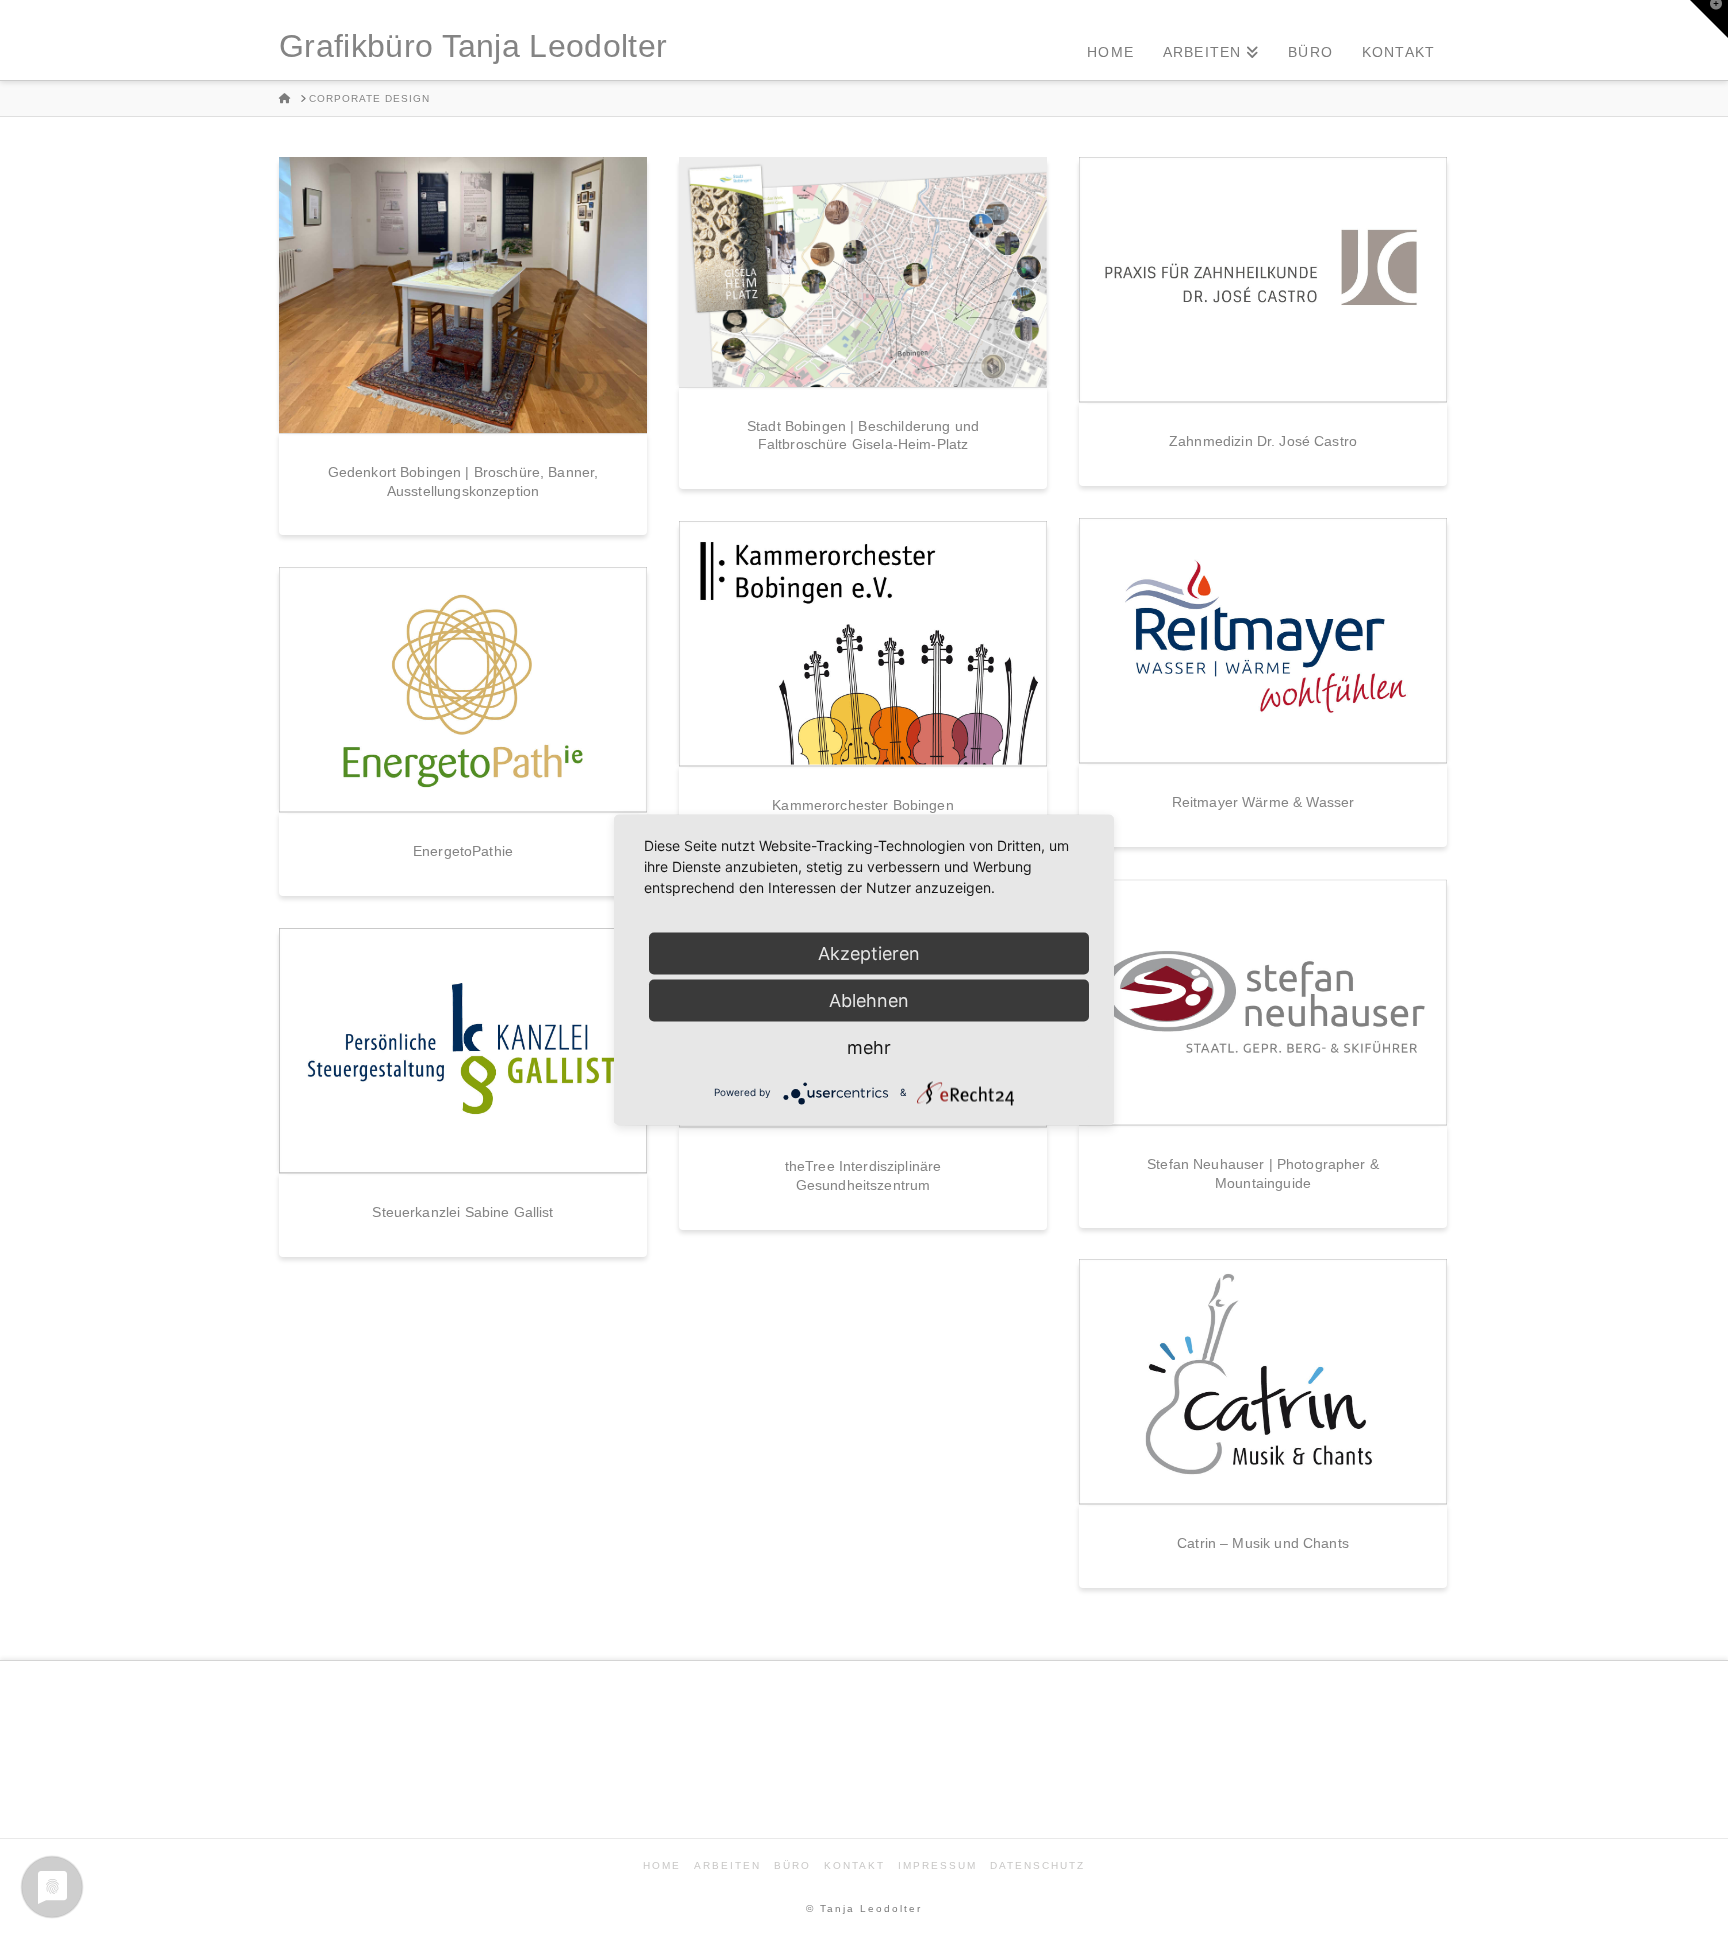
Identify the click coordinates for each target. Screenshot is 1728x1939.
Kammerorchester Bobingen (862, 805)
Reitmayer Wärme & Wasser (1263, 802)
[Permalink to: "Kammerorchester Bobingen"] (863, 643)
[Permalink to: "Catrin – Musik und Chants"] (1263, 1381)
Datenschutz (1037, 1865)
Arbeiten (727, 1865)
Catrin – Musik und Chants (1263, 1543)
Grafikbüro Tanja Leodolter (473, 46)
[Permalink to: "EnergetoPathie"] (463, 689)
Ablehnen (869, 999)
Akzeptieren (869, 952)
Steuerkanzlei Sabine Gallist (462, 1212)
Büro (792, 1865)
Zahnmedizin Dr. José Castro (1263, 441)
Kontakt (854, 1865)
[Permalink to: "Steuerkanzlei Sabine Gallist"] (463, 1050)
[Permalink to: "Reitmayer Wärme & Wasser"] (1263, 640)
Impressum (937, 1865)
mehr (869, 1046)
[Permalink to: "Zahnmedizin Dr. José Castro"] (1263, 279)
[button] (1709, 19)
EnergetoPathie (463, 851)
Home (662, 1865)
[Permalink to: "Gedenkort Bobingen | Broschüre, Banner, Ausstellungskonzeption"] (463, 295)
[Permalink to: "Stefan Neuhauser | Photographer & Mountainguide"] (1263, 1002)
